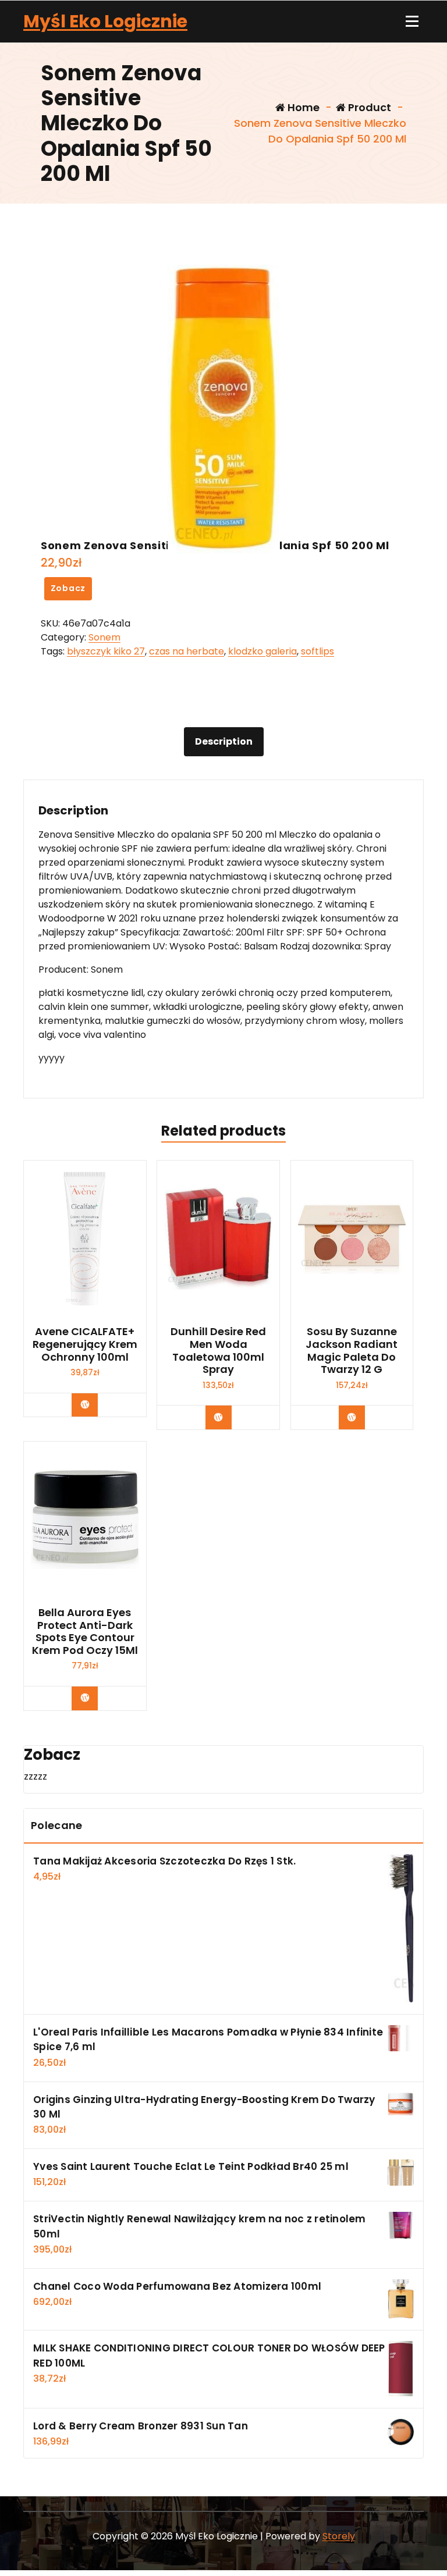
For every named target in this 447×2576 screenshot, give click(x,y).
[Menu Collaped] (412, 22)
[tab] (224, 742)
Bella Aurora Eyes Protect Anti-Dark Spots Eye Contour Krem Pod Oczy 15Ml (85, 1631)
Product (368, 107)
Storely (339, 2536)
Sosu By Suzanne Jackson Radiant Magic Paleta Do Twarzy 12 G (352, 1350)
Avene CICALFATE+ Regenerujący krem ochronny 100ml (85, 1344)
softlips (317, 651)
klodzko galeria (262, 651)
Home (302, 107)
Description (224, 741)
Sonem (104, 637)
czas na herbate (187, 651)
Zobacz (68, 588)
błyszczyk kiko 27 (106, 651)
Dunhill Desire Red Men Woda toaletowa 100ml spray (218, 1350)
